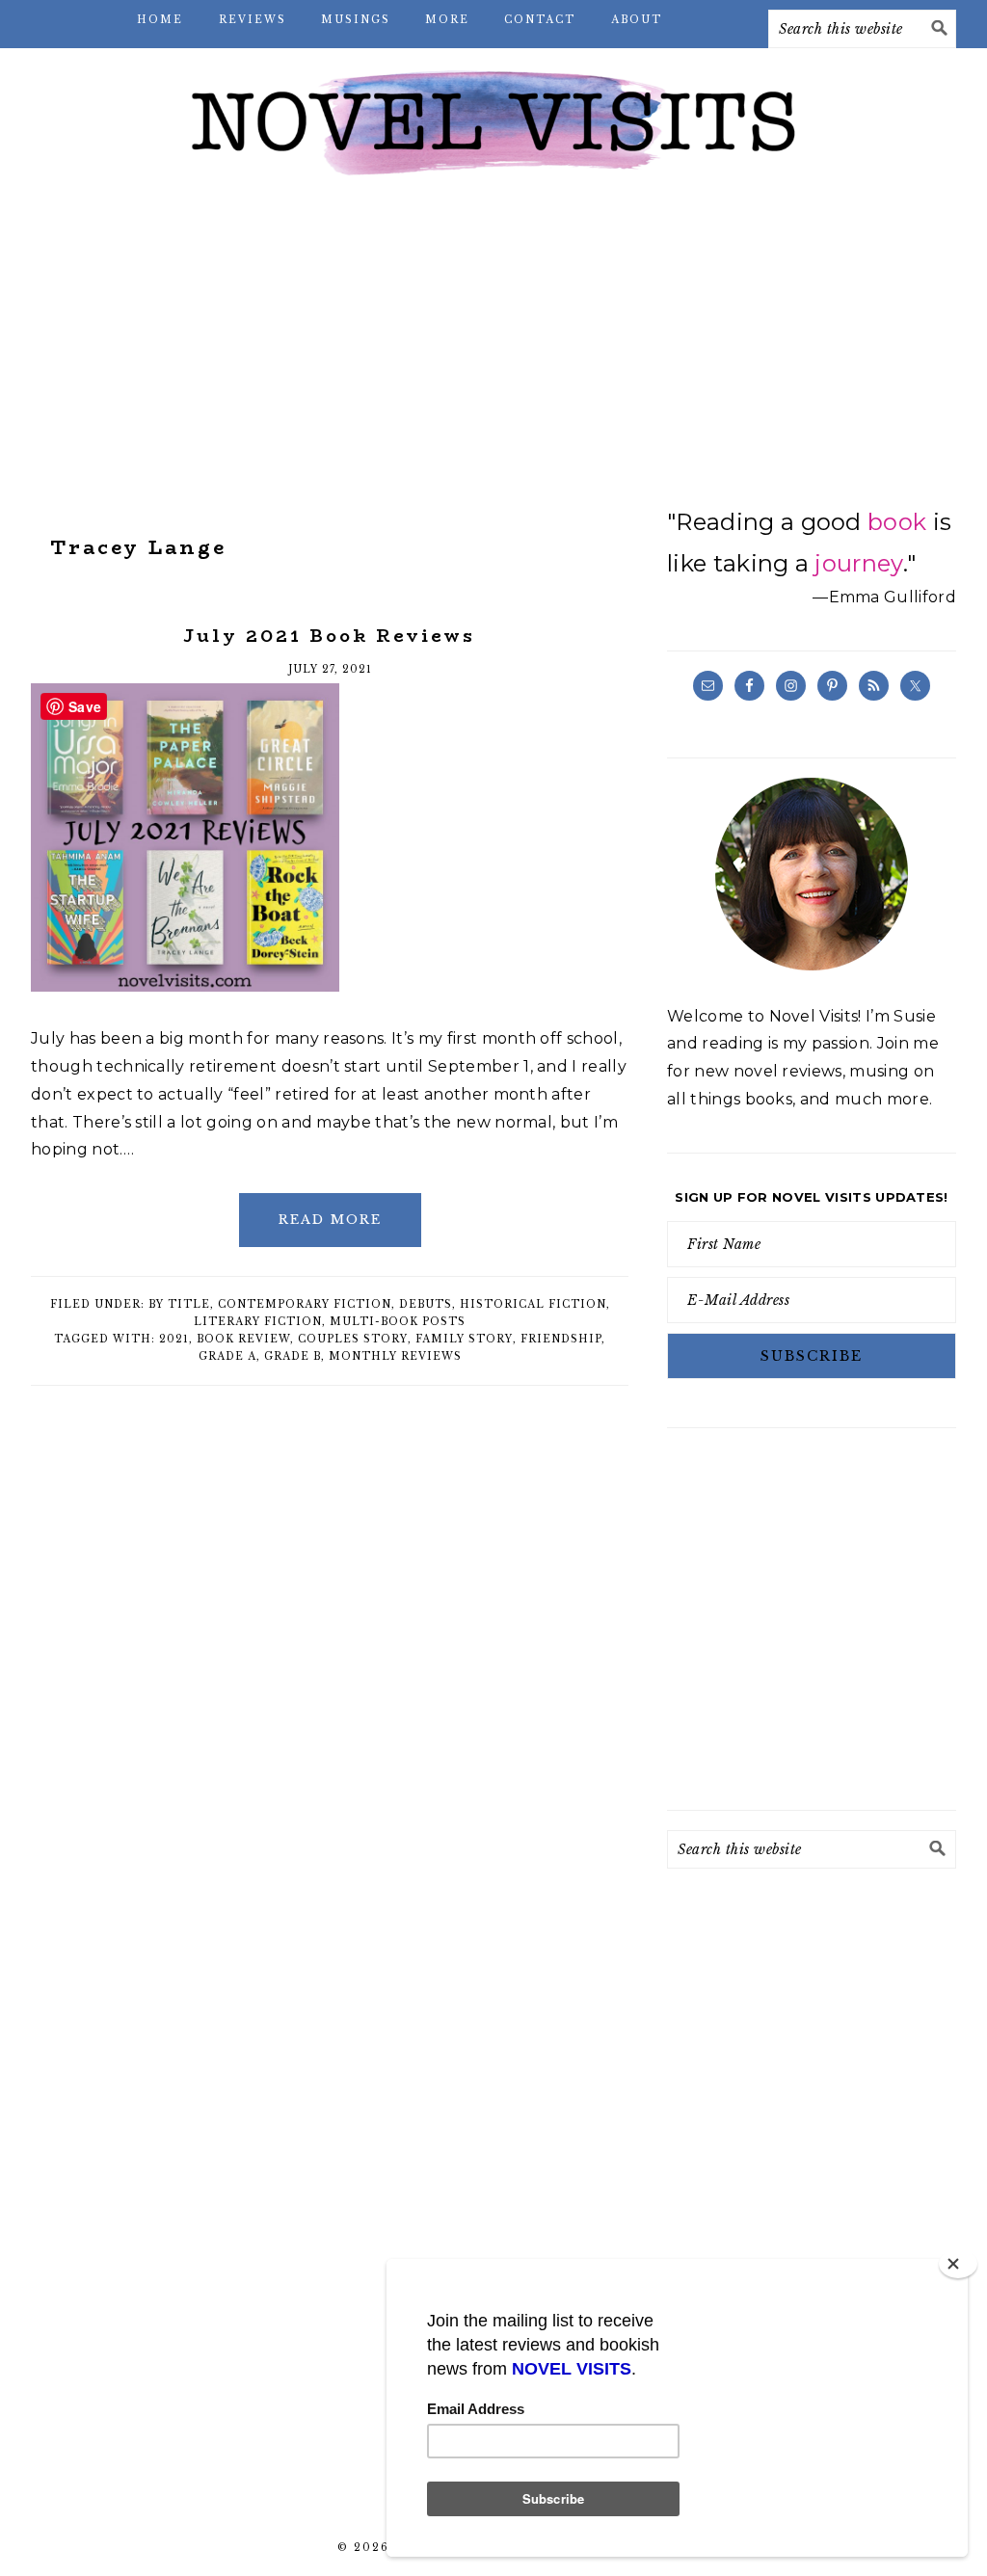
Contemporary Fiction (305, 1304)
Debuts (426, 1304)
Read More (330, 1220)
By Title (179, 1304)
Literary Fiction (258, 1322)
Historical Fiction (533, 1304)
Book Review (243, 1339)
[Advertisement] (493, 347)
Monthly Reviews (395, 1356)
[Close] (958, 2264)
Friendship (561, 1339)
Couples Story (353, 1339)
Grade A (227, 1356)
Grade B (293, 1356)
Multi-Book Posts (398, 1322)
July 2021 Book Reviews (330, 636)
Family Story (464, 1339)
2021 (174, 1339)
